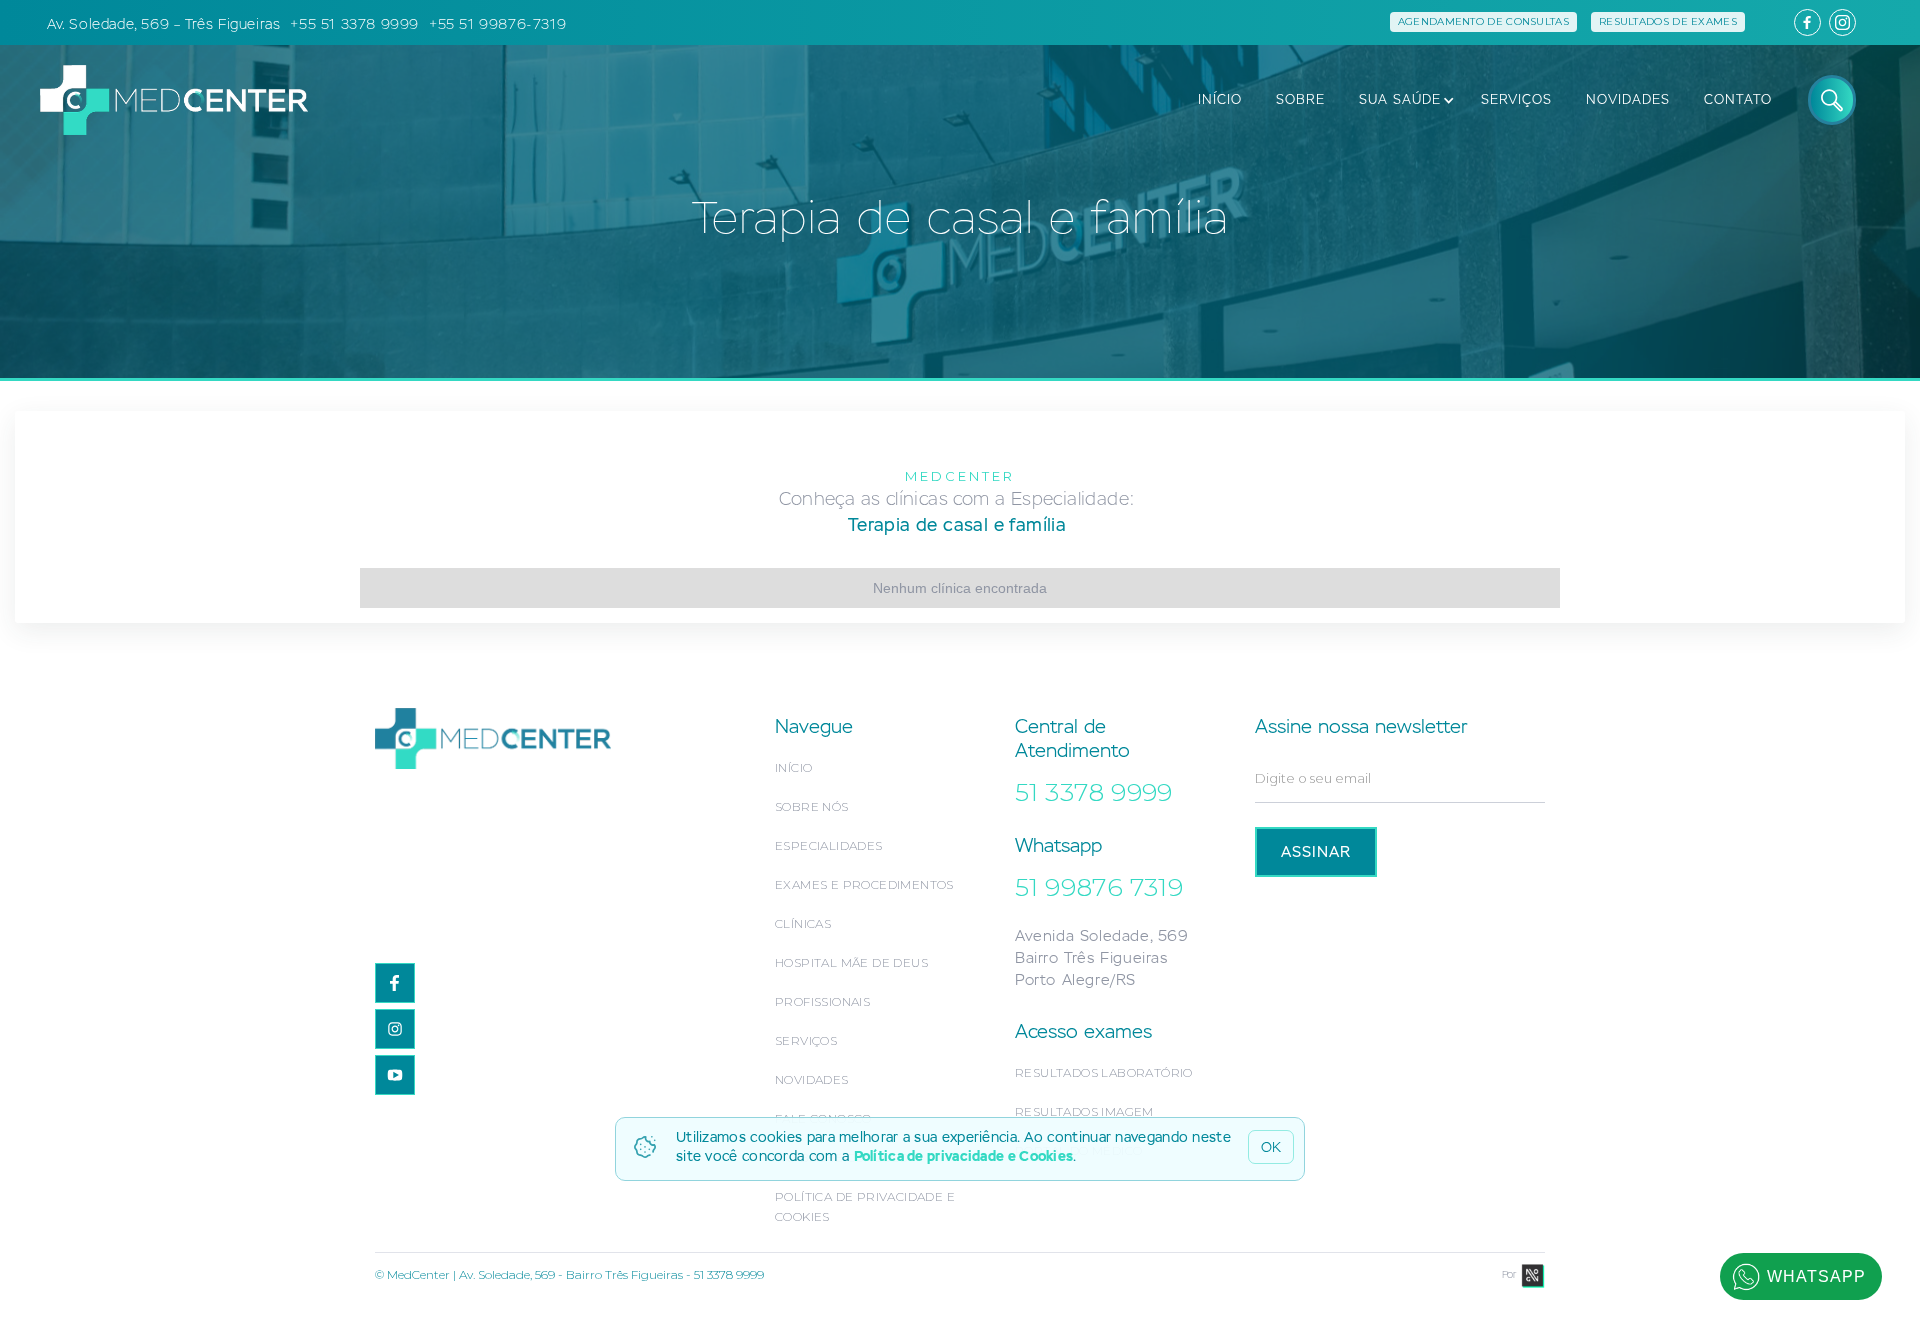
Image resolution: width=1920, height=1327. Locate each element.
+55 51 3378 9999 (354, 24)
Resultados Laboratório (1104, 1072)
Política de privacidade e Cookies (964, 1156)
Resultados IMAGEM (1084, 1111)
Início (793, 767)
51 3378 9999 (1094, 792)
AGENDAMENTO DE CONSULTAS (1483, 21)
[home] (164, 99)
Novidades (812, 1079)
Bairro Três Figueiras (1091, 957)
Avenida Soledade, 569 (1101, 935)
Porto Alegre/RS (1075, 979)
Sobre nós (812, 806)
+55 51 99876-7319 (497, 24)
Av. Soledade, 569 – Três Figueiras (163, 24)
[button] (1401, 100)
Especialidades (829, 845)
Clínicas (803, 923)
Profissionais (822, 1001)
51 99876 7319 (1099, 887)
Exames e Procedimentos (864, 884)
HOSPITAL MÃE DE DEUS (851, 962)
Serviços (806, 1040)
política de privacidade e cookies (865, 1206)
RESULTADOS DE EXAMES (1668, 21)
